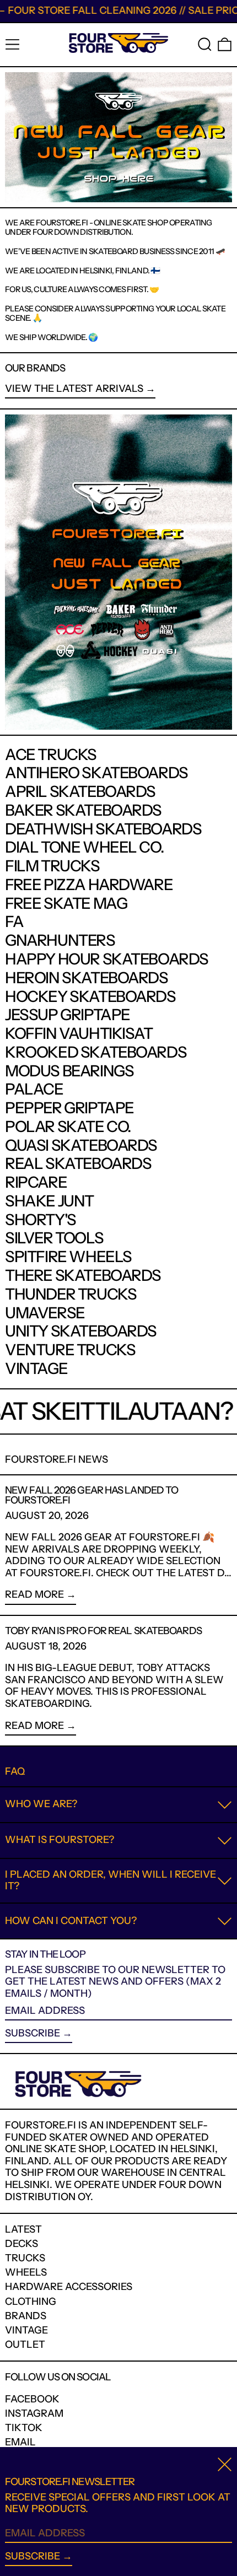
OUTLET (25, 2345)
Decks (21, 2244)
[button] (205, 44)
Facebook (32, 2399)
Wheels (26, 2272)
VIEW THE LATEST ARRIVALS (74, 389)
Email (20, 2442)
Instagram (34, 2414)
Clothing (31, 2302)
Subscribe (33, 2033)
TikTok (24, 2428)
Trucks (25, 2258)
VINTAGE (26, 2330)
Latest (23, 2229)
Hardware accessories (69, 2287)
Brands (26, 2316)
